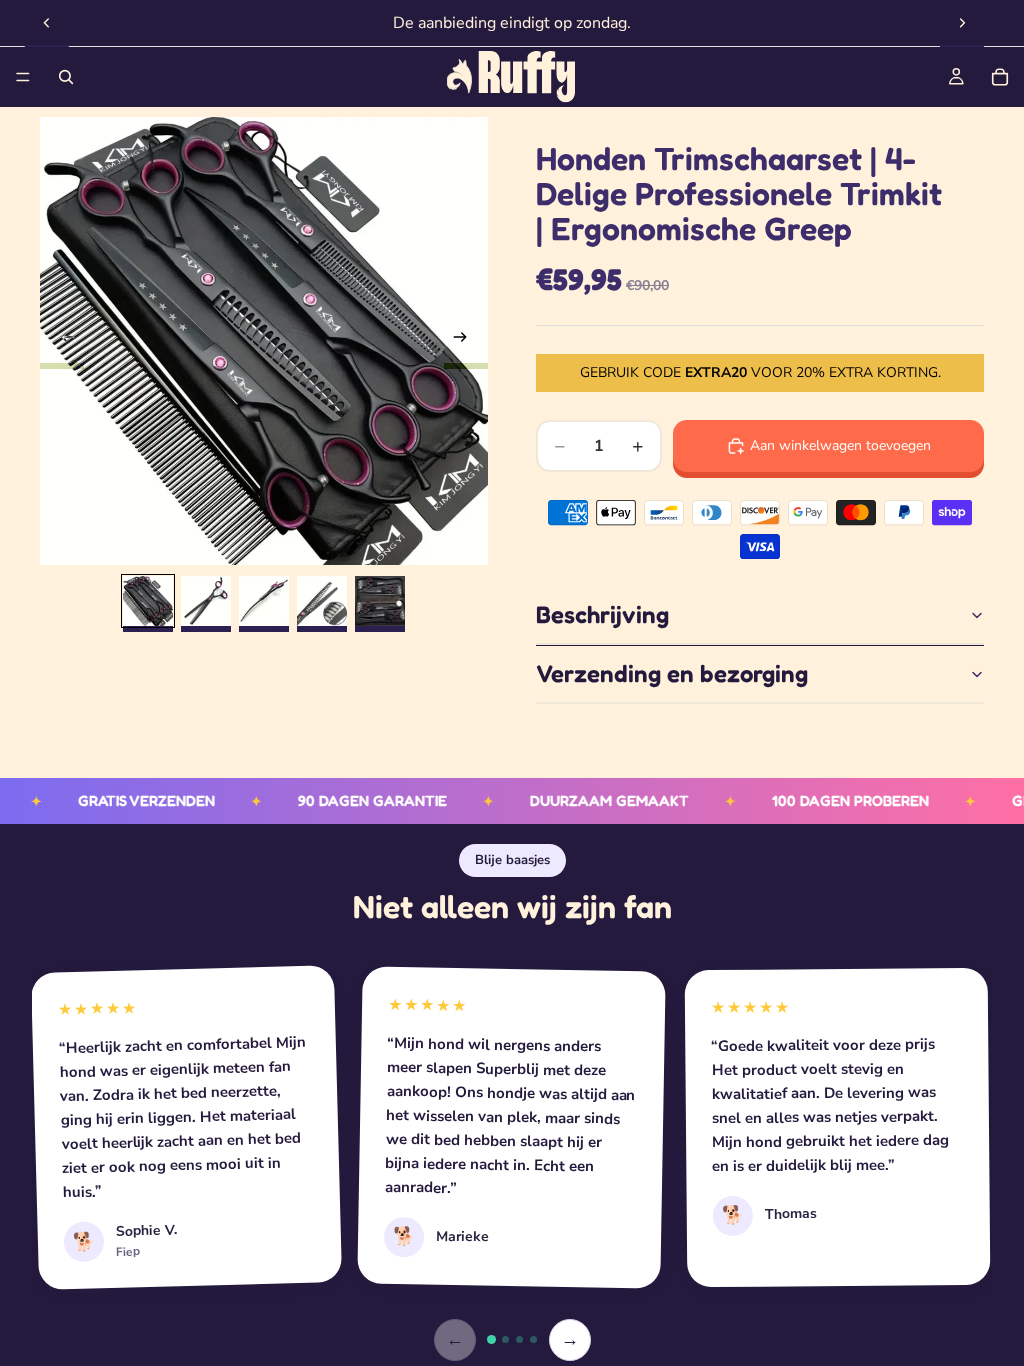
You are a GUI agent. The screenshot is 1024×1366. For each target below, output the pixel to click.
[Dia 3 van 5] (264, 601)
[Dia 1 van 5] (148, 601)
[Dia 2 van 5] (206, 601)
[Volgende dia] (962, 23)
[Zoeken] (66, 77)
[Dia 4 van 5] (322, 601)
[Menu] (23, 77)
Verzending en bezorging (672, 673)
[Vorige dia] (47, 23)
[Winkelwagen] (1000, 77)
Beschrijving (602, 614)
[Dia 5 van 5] (380, 601)
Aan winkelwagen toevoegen (840, 445)
